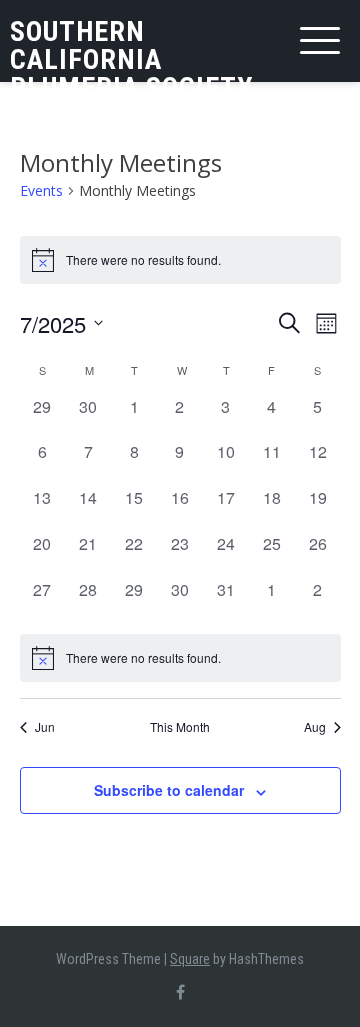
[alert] (180, 658)
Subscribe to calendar (169, 790)
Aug (315, 727)
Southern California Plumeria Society (131, 59)
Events (41, 190)
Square (190, 959)
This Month (180, 727)
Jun (45, 727)
